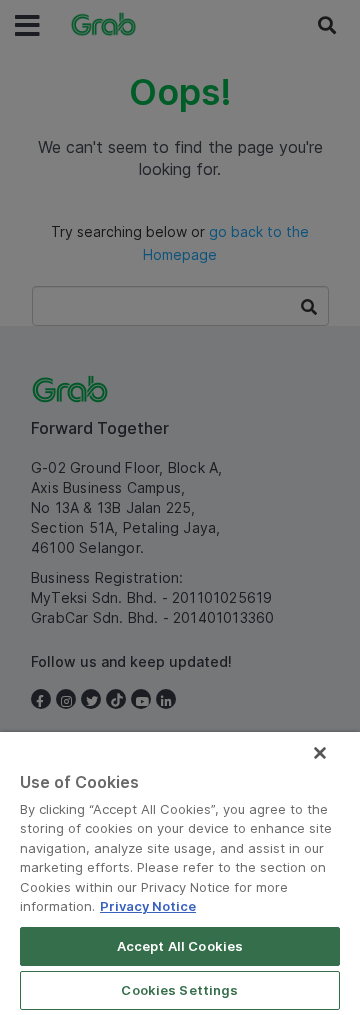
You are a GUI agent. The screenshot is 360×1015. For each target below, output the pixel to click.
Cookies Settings (179, 990)
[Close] (320, 753)
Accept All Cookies (180, 946)
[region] (180, 873)
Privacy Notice (148, 906)
